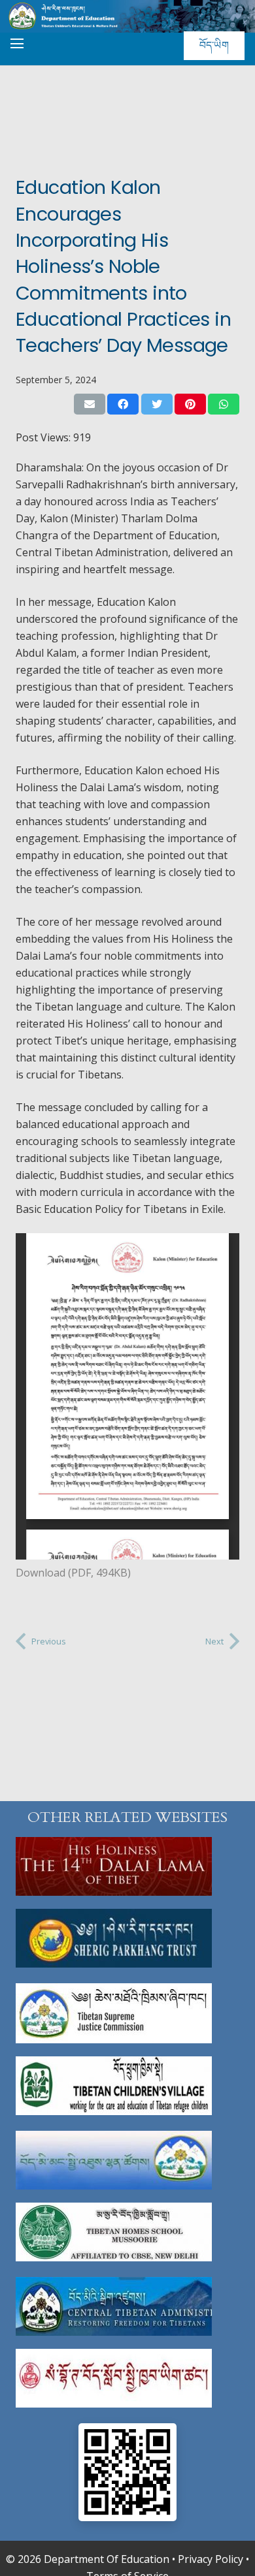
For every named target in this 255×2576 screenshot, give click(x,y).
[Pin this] (190, 404)
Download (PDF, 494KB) (73, 1573)
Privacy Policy (211, 2559)
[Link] (127, 1866)
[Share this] (123, 404)
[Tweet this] (157, 404)
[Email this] (90, 404)
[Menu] (17, 44)
